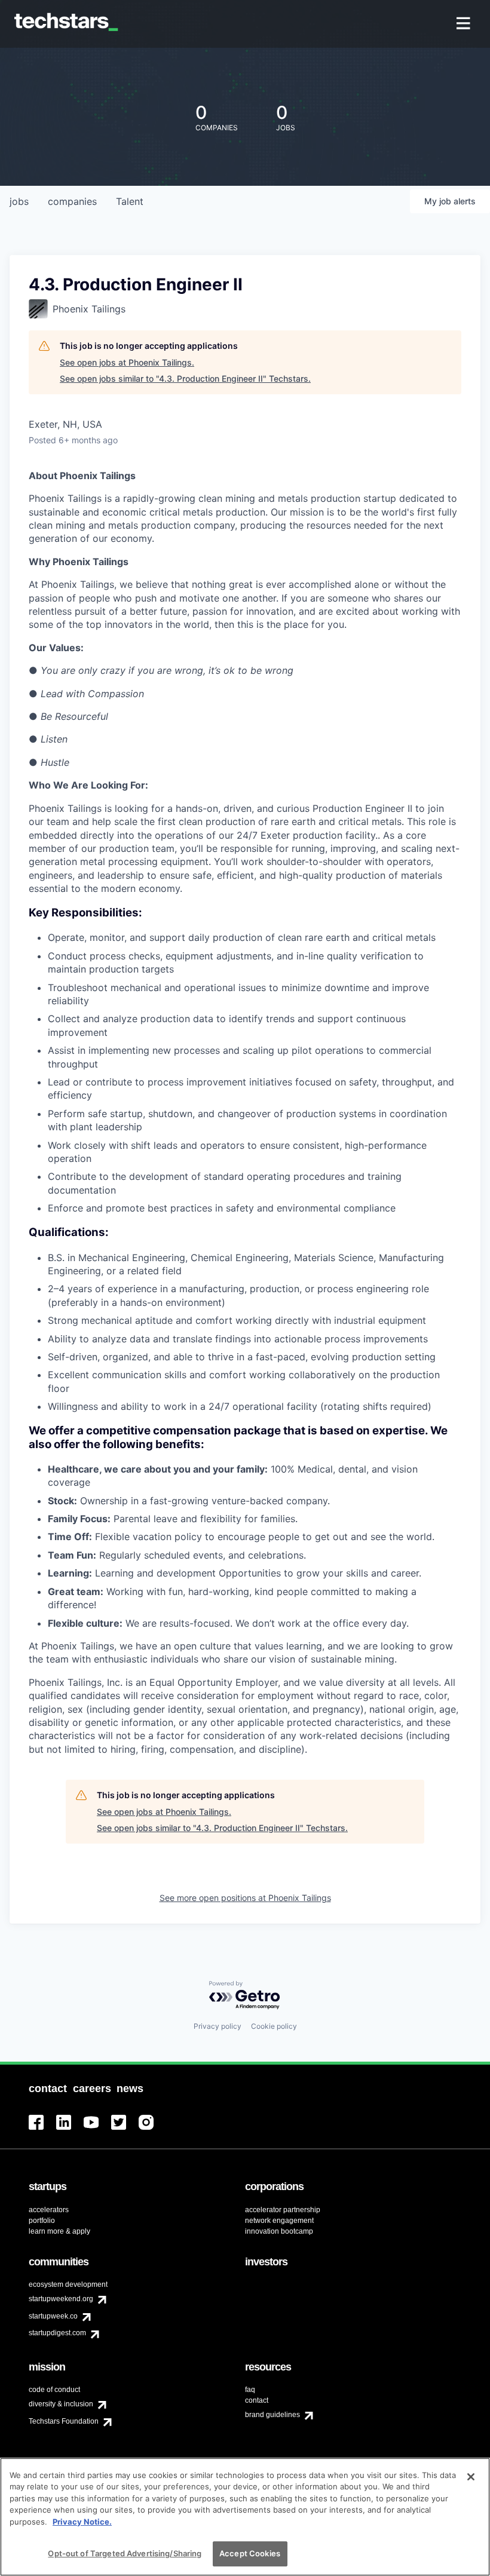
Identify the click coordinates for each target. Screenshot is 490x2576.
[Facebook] (42, 2129)
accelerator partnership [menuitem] (283, 2210)
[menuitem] (465, 24)
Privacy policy (218, 2026)
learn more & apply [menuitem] (59, 2231)
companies (72, 201)
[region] (245, 2517)
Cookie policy (274, 2026)
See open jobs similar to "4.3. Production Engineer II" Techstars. (185, 378)
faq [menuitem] (250, 2390)
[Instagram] (152, 2129)
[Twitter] (125, 2129)
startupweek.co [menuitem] (53, 2316)
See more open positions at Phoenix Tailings (245, 1898)
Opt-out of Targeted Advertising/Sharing (125, 2553)
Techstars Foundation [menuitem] (64, 2421)
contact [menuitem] (257, 2400)
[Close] (471, 2477)
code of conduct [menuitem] (54, 2390)
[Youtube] (97, 2129)
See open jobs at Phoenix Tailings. (127, 362)
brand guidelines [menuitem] (272, 2415)
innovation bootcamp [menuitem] (279, 2231)
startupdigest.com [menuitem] (57, 2333)
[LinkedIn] (70, 2129)
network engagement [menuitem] (279, 2221)
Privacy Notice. (82, 2522)
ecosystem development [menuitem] (68, 2284)
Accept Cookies (250, 2553)
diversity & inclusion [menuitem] (61, 2404)
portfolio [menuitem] (42, 2221)
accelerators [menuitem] (49, 2210)
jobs (19, 201)
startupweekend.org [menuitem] (61, 2299)
